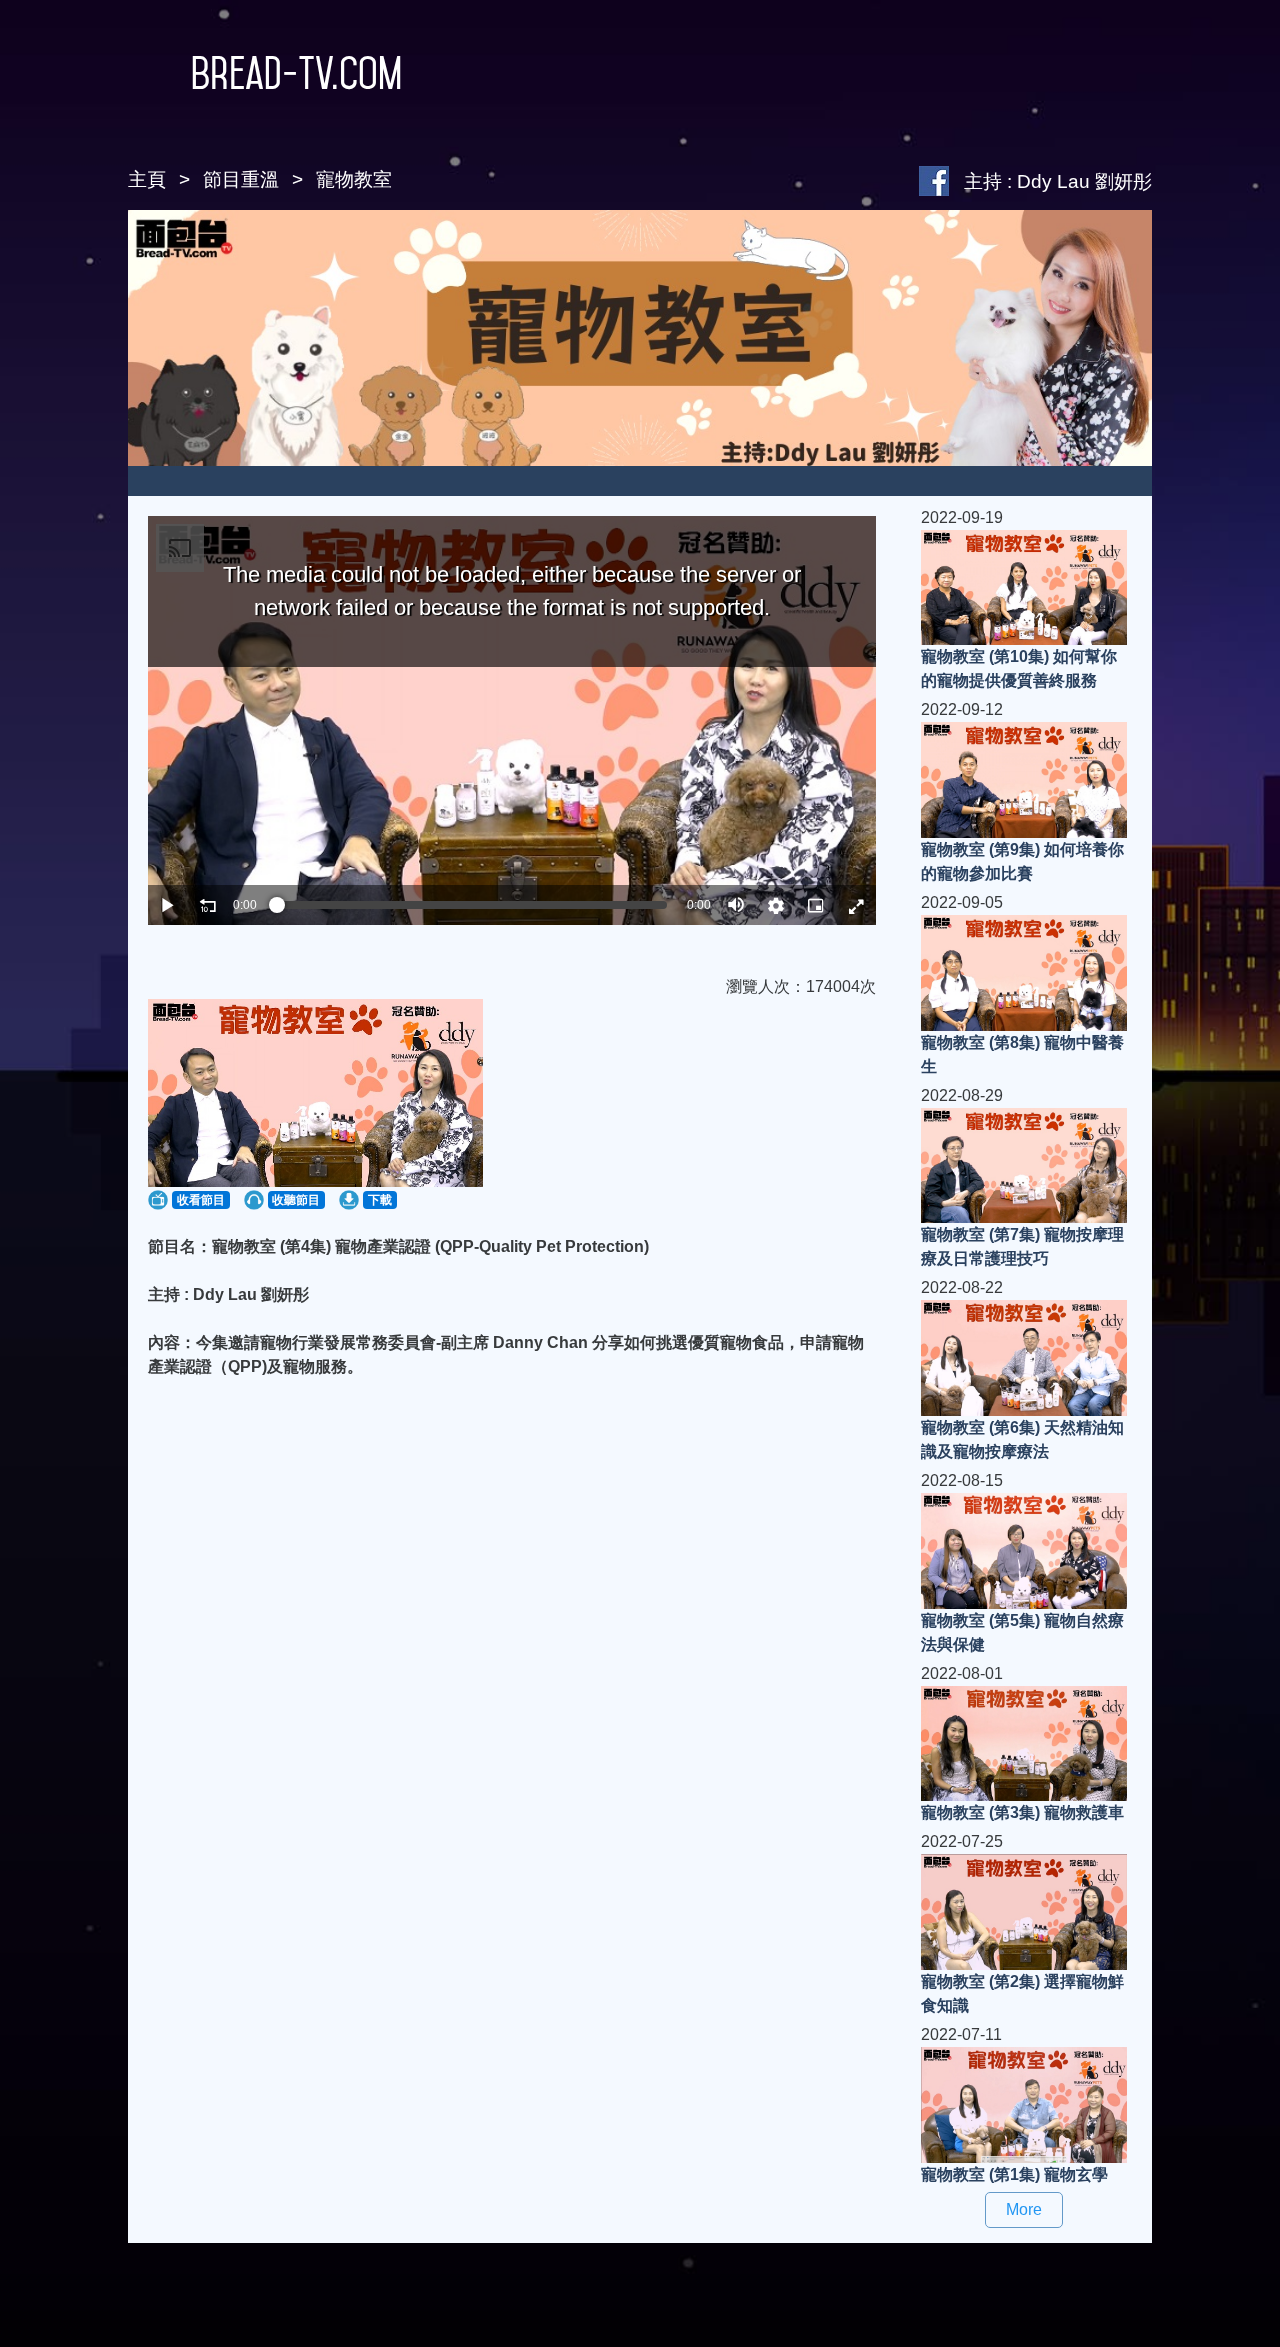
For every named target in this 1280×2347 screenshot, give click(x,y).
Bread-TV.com (296, 73)
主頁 (147, 179)
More (1024, 2209)
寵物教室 (354, 179)
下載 (380, 1200)
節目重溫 (241, 179)
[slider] (472, 905)
